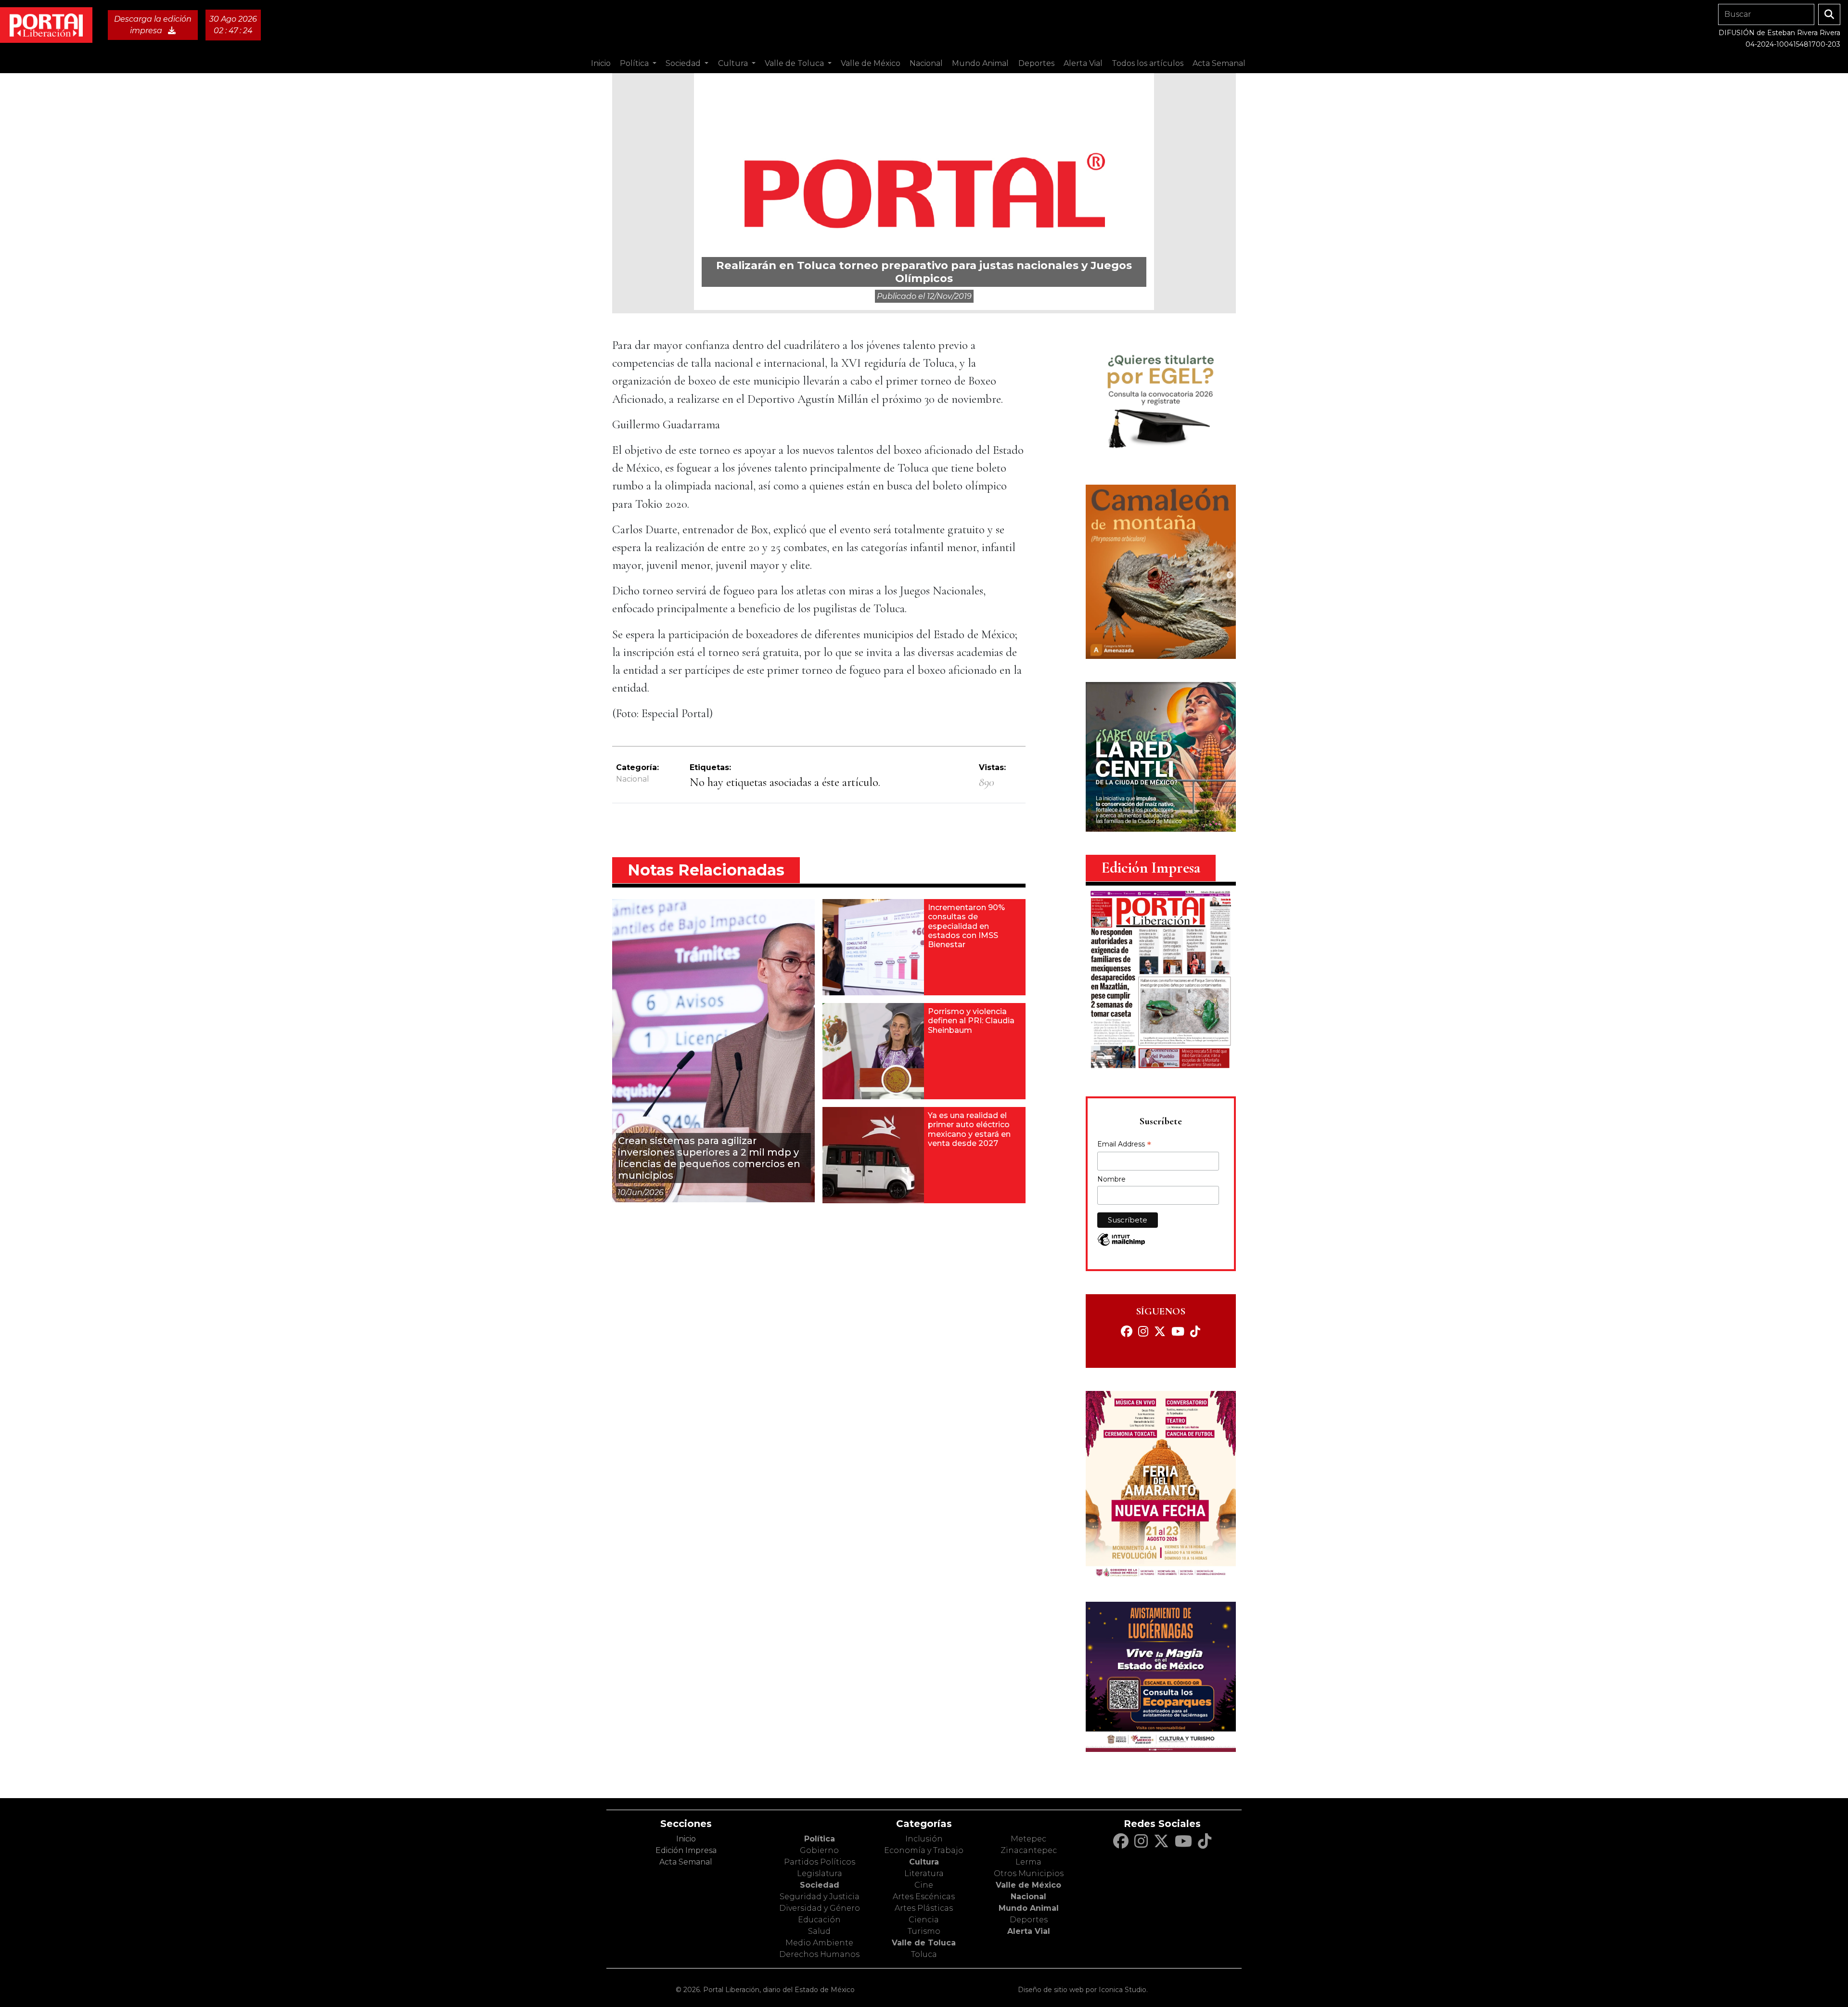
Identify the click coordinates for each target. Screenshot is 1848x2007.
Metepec (1028, 1839)
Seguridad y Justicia (820, 1897)
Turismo (924, 1931)
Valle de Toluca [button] (795, 63)
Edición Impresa (686, 1850)
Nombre (1111, 1179)
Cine (924, 1885)
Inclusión (924, 1839)
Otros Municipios (1029, 1873)
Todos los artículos (1148, 63)
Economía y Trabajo (924, 1850)
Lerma (1028, 1862)
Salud (819, 1931)
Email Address (1124, 1145)
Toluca (924, 1954)
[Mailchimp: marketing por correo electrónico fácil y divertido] (1121, 1244)
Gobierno (819, 1850)
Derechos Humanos (819, 1954)
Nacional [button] (926, 63)
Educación (819, 1920)
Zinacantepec (1029, 1850)
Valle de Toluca (924, 1943)
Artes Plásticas (924, 1908)
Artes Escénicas (924, 1897)
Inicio (601, 63)
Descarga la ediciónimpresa (153, 25)
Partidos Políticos (820, 1862)
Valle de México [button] (871, 63)
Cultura (924, 1862)
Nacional (633, 779)
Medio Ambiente (819, 1943)
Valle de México (1028, 1885)
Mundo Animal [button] (980, 63)
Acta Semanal (1219, 63)
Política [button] (635, 63)
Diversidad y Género (820, 1908)
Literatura (924, 1873)
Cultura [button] (734, 63)
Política (820, 1839)
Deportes (1029, 1920)
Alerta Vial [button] (1083, 63)
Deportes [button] (1036, 63)
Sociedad (820, 1885)
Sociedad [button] (684, 63)
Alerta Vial (1029, 1931)
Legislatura (820, 1873)
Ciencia (924, 1920)
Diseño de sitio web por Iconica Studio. (1083, 1990)
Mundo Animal (1029, 1908)
